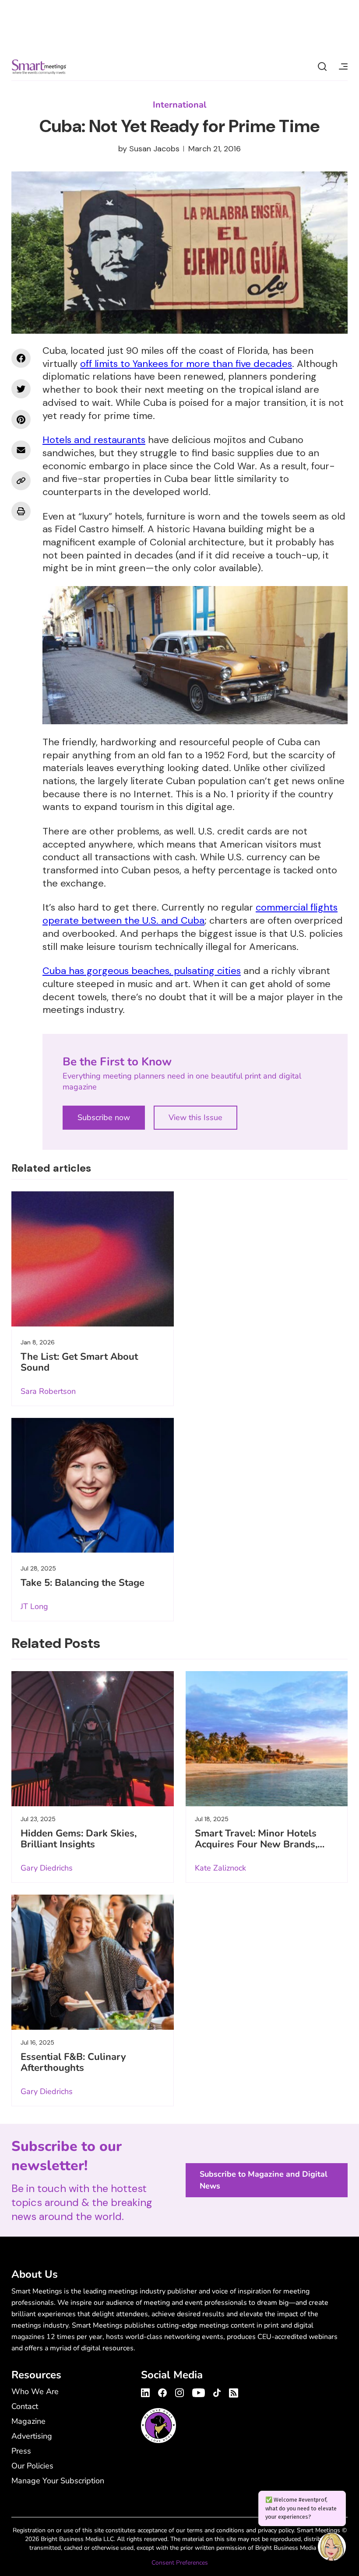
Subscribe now (104, 1117)
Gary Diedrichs (47, 1868)
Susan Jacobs (154, 149)
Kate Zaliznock (220, 1868)
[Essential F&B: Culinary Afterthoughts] (93, 1962)
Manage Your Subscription (58, 2481)
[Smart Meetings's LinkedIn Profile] (147, 2391)
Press (21, 2451)
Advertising (32, 2436)
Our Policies (32, 2466)
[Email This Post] (21, 450)
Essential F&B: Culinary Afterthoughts (73, 2062)
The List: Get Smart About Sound (79, 1362)
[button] (332, 2548)
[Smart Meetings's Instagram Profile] (179, 2391)
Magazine (28, 2421)
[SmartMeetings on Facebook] (21, 358)
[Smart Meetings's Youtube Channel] (199, 2391)
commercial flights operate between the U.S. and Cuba (190, 914)
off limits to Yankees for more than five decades (186, 364)
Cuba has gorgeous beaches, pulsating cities (142, 971)
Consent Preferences (180, 2563)
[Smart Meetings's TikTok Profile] (217, 2391)
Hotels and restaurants (94, 440)
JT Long (34, 1606)
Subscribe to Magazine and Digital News (264, 2180)
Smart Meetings (39, 66)
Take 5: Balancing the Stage (83, 1583)
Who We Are (35, 2391)
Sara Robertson (48, 1391)
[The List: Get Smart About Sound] (93, 1259)
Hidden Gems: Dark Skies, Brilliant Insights (79, 1839)
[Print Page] (21, 511)
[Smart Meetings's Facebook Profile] (162, 2391)
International (179, 105)
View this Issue (195, 1117)
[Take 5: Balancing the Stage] (93, 1485)
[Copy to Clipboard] (21, 481)
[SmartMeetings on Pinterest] (21, 419)
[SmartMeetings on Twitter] (21, 389)
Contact (25, 2406)
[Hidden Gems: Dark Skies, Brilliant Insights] (93, 1739)
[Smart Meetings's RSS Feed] (232, 2392)
